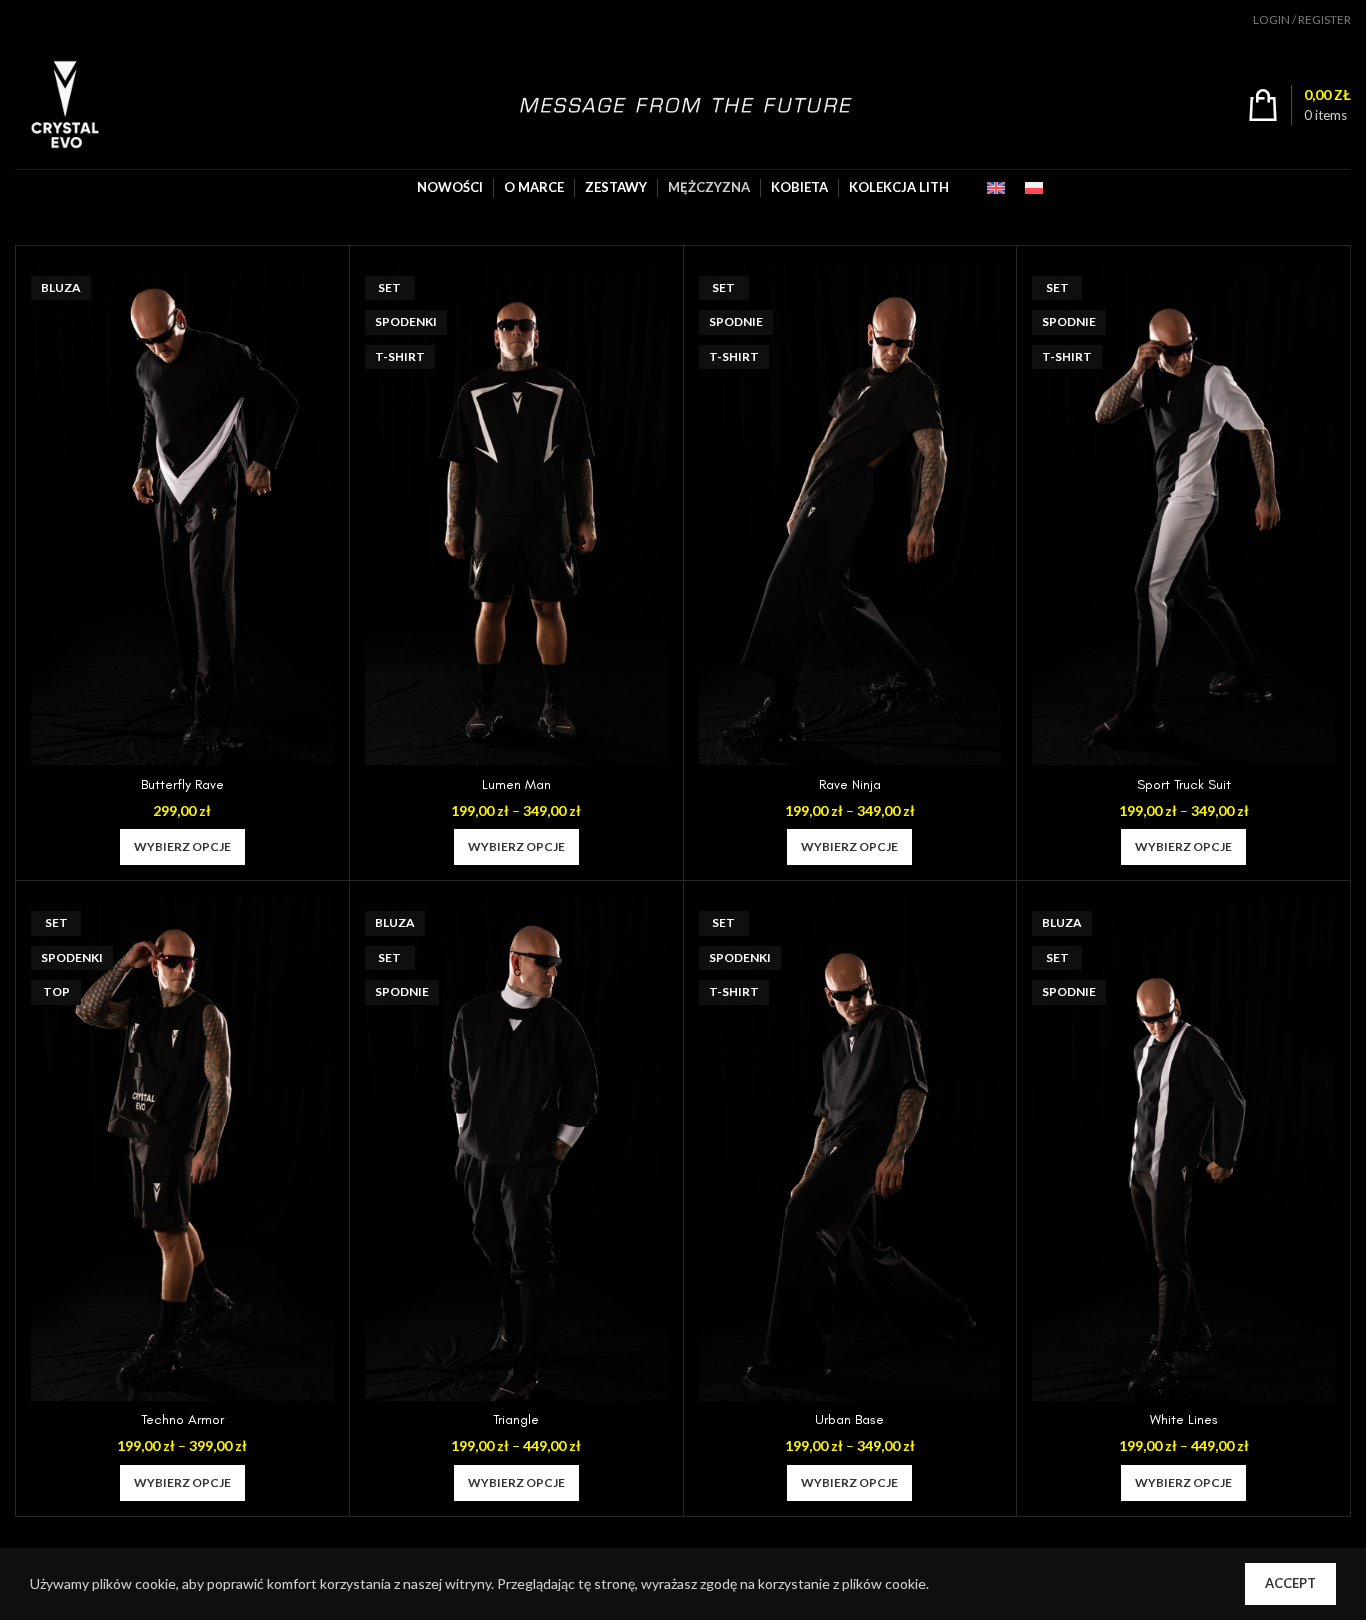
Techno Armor (182, 1419)
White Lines (1184, 1419)
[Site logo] (65, 102)
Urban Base (849, 1419)
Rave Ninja (850, 784)
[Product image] (182, 513)
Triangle (516, 1419)
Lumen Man (516, 784)
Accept (1290, 1583)
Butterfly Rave (182, 784)
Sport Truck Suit (1184, 784)
